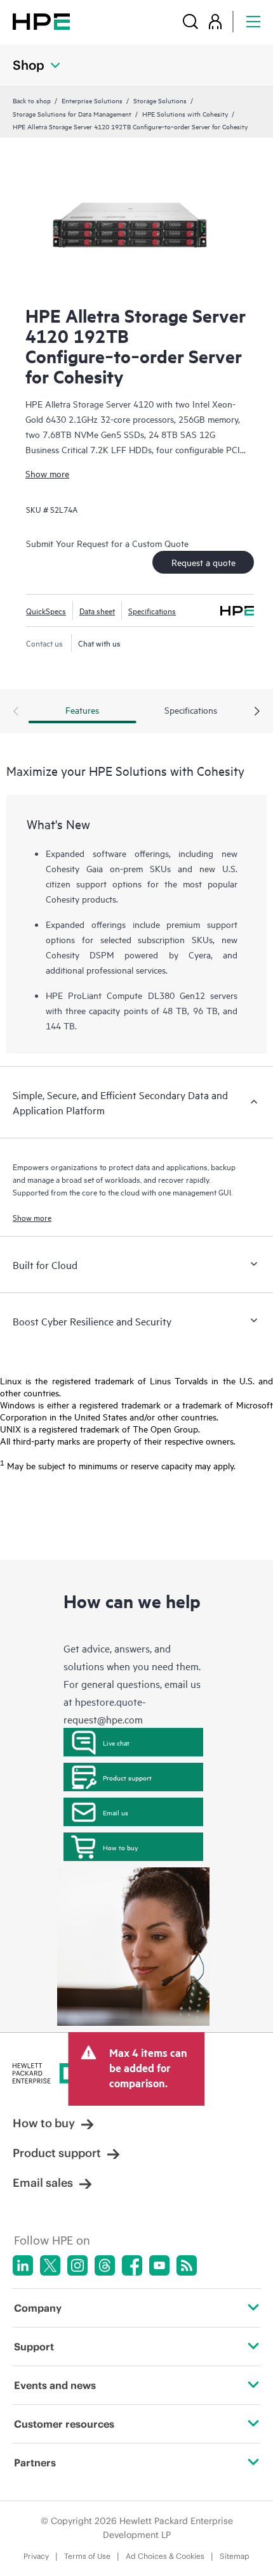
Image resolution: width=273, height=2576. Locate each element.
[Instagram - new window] (77, 2265)
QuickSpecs (46, 610)
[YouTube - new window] (159, 2265)
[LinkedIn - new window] (23, 2265)
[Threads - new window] (105, 2265)
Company (38, 2308)
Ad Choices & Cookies (165, 2556)
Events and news (55, 2385)
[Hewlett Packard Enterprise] (41, 21)
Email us (116, 1812)
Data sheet (97, 610)
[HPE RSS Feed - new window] (187, 2265)
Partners (35, 2463)
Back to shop (32, 100)
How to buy (120, 1847)
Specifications (152, 610)
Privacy (36, 2556)
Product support (127, 1777)
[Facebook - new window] (132, 2265)
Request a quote (203, 562)
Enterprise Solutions (92, 100)
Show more (47, 473)
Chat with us (99, 643)
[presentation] (257, 712)
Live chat (116, 1742)
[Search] (190, 21)
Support (34, 2347)
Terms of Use (87, 2556)
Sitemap (235, 2556)
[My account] (215, 21)
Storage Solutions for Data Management (72, 113)
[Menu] (253, 21)
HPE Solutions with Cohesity (185, 113)
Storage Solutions (160, 100)
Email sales (43, 2183)
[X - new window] (50, 2265)
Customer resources (64, 2424)
